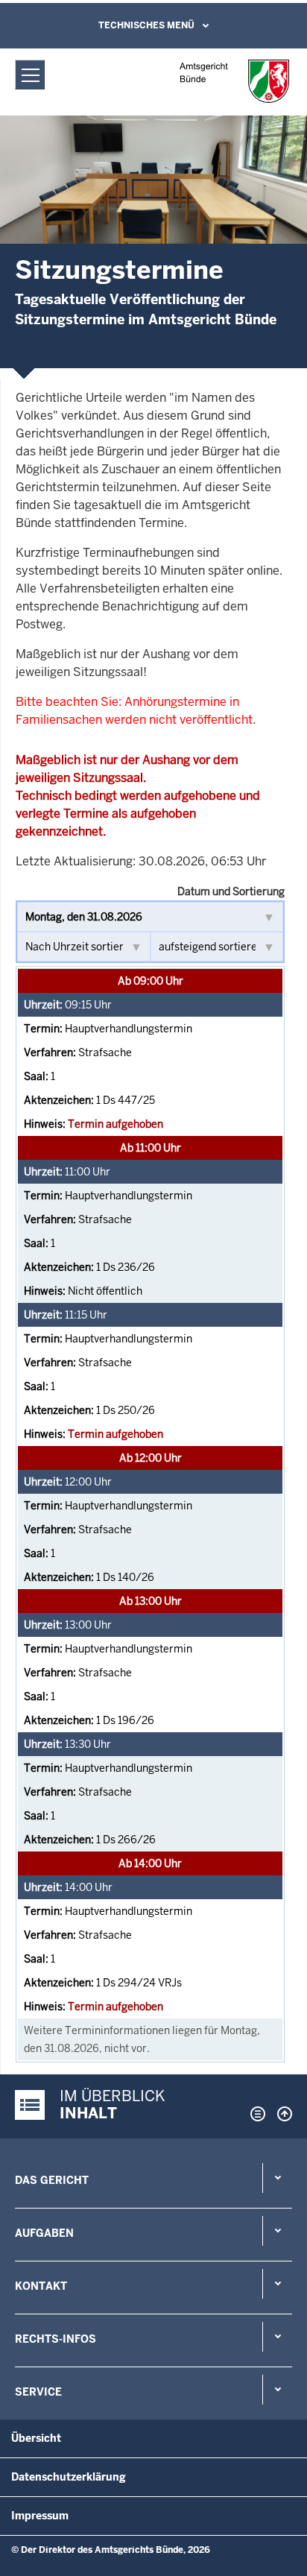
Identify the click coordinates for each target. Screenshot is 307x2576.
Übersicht (36, 2438)
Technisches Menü (146, 25)
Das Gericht (52, 2180)
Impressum (40, 2516)
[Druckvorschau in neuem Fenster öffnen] (255, 2114)
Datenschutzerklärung (69, 2477)
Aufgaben (44, 2233)
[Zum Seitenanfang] (281, 2114)
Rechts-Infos (56, 2339)
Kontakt (41, 2286)
